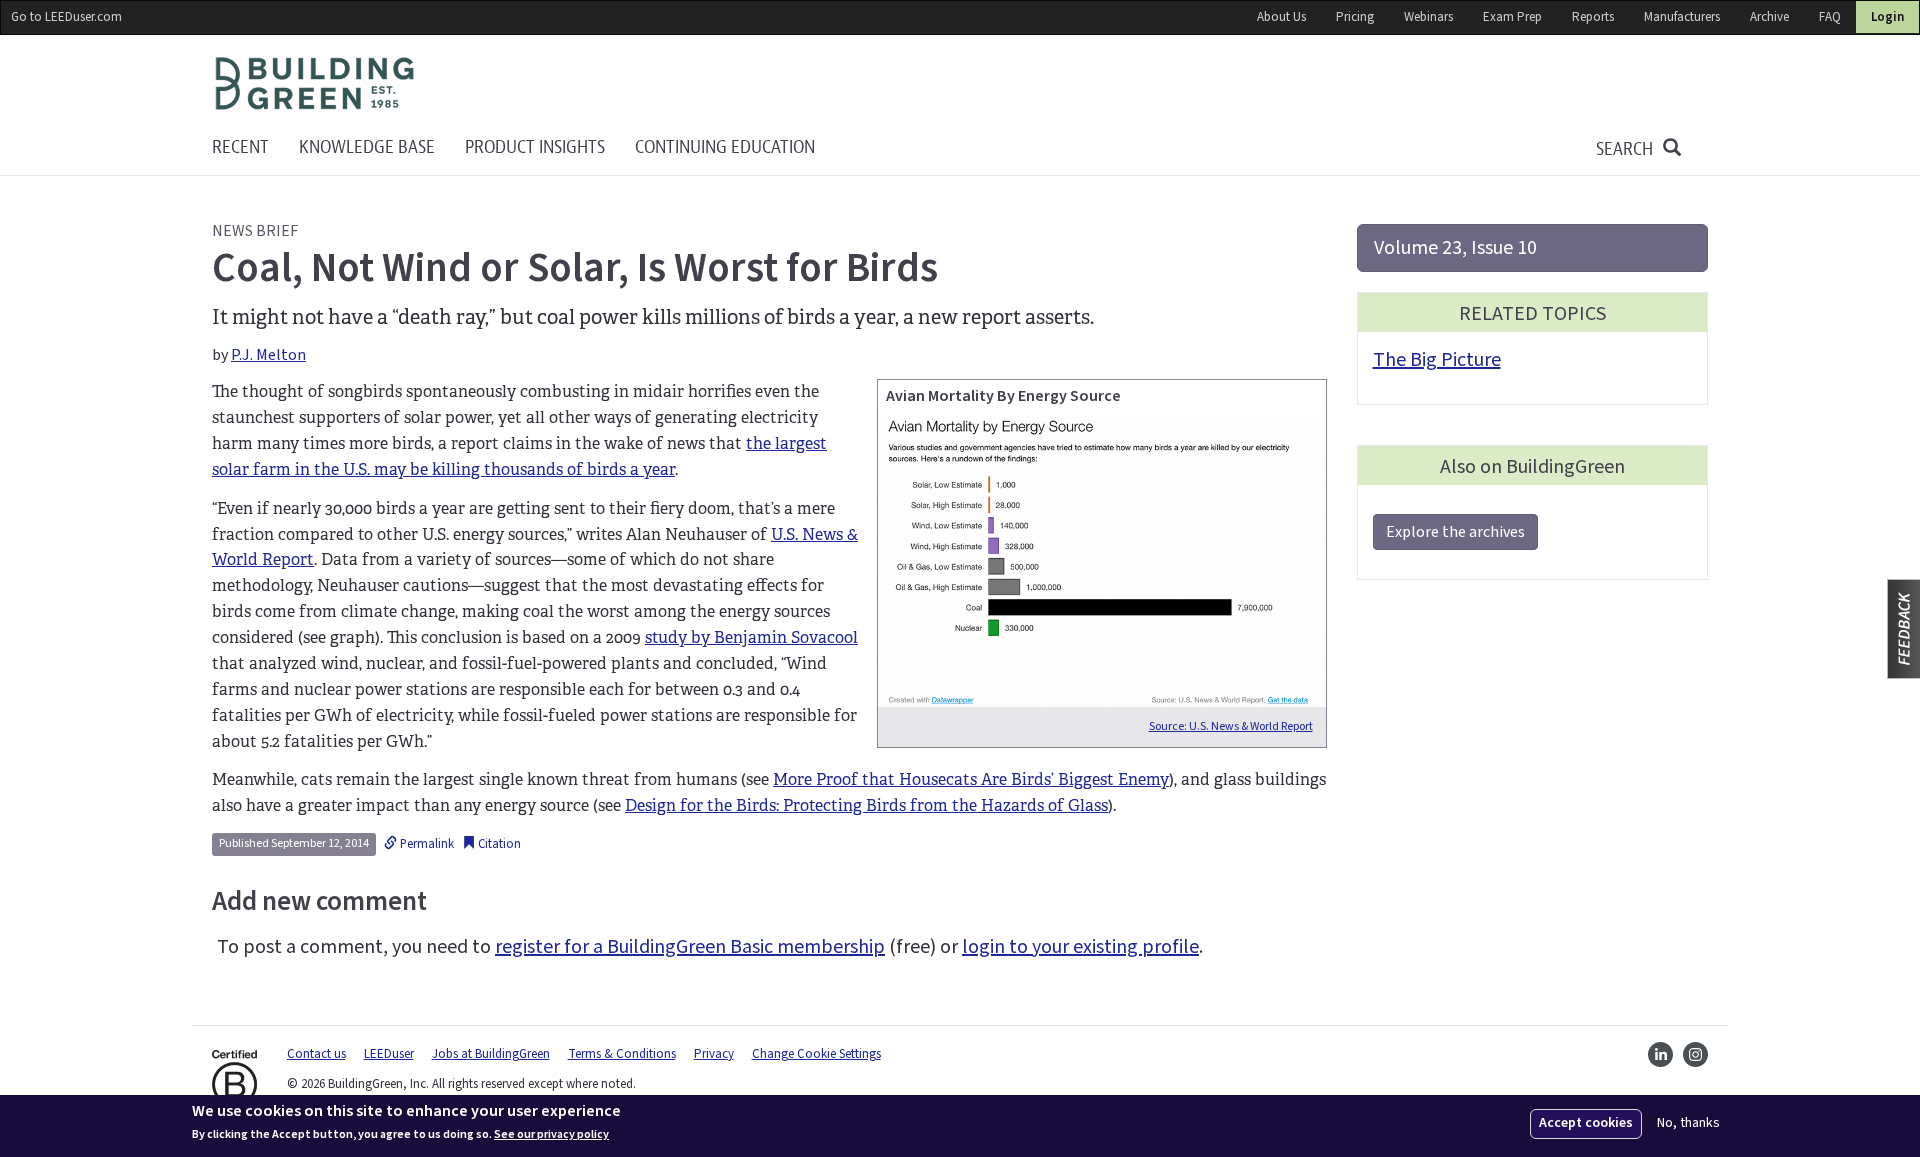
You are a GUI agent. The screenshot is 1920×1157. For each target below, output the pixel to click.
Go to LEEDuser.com (66, 17)
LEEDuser (389, 1054)
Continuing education (725, 147)
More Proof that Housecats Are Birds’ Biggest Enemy (971, 779)
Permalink (425, 844)
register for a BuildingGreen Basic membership (690, 947)
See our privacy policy (551, 1135)
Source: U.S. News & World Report (1231, 726)
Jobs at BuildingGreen (491, 1054)
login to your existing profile (1080, 947)
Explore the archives (1455, 532)
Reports (1593, 17)
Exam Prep (1512, 17)
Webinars (1428, 17)
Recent (240, 147)
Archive (1769, 17)
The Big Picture (1437, 360)
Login (1887, 17)
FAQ (1830, 17)
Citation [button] (498, 844)
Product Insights (535, 147)
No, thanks (1688, 1123)
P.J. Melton (268, 355)
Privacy (714, 1054)
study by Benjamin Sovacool (751, 637)
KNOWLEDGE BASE (367, 147)
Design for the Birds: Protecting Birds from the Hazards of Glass (866, 805)
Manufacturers (1682, 17)
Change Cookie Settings (816, 1054)
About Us (1281, 17)
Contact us (316, 1054)
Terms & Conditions (622, 1054)
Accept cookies (1586, 1123)
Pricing (1355, 17)
